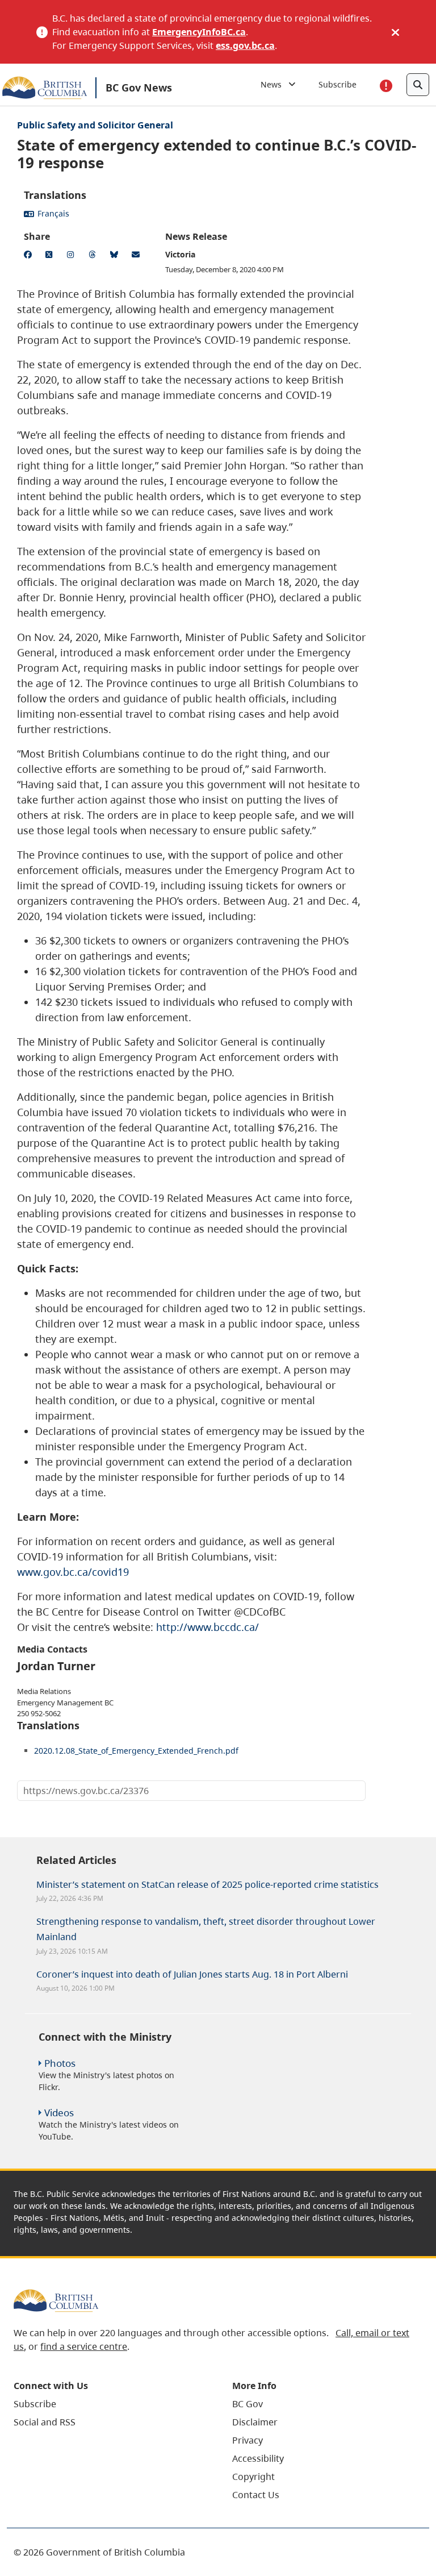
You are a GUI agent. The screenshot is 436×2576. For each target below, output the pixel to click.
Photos (60, 2063)
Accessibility (258, 2458)
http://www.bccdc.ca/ (207, 1627)
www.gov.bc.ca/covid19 (73, 1572)
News (274, 84)
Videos (59, 2113)
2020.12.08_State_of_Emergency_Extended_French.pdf (136, 1751)
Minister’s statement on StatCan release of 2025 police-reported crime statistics (207, 1884)
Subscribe (338, 84)
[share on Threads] (94, 256)
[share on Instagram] (73, 256)
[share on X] (51, 256)
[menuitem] (109, 2404)
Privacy (248, 2440)
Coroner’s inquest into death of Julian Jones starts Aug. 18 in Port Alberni (192, 1974)
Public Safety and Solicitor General (95, 125)
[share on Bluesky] (116, 256)
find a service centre (84, 2346)
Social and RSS (45, 2422)
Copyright (253, 2477)
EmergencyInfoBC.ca (199, 32)
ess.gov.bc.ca (245, 45)
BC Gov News (139, 88)
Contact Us (256, 2495)
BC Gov (248, 2404)
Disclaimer (255, 2422)
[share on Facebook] (30, 256)
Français (53, 213)
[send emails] (137, 256)
